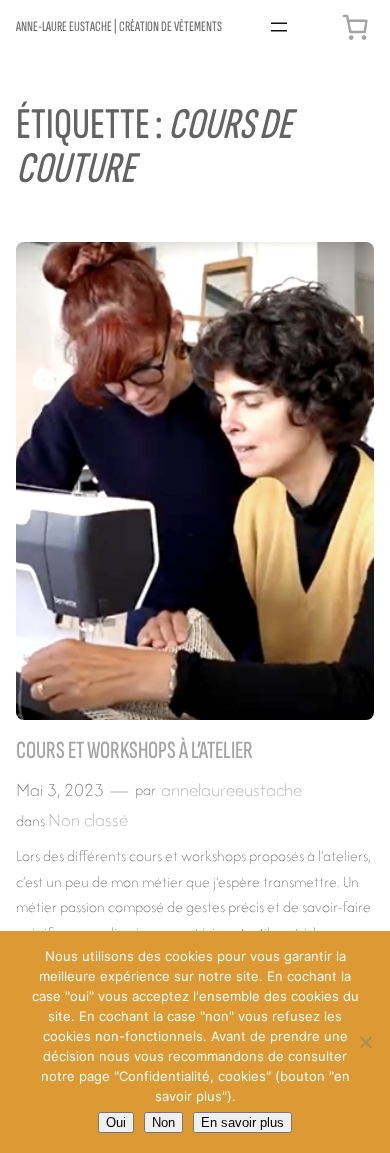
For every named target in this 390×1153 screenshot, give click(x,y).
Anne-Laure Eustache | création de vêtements (119, 26)
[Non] (365, 1042)
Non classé (88, 819)
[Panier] (355, 27)
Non (163, 1122)
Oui (116, 1122)
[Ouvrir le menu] (279, 27)
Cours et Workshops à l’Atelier (134, 750)
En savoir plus (242, 1122)
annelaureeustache (231, 789)
